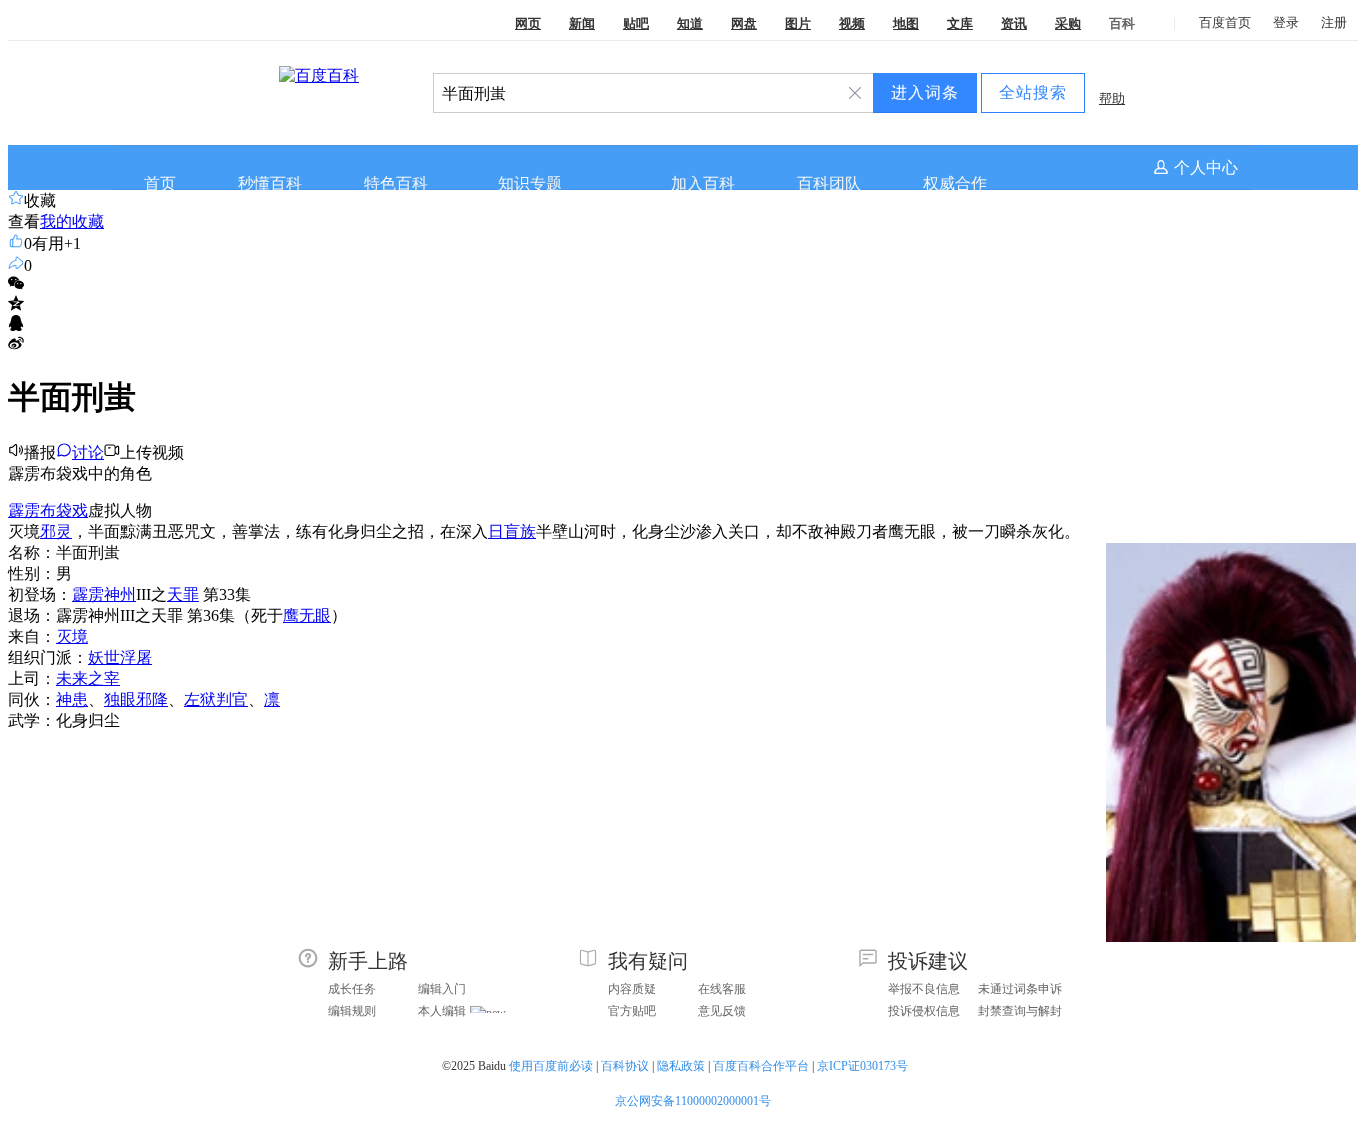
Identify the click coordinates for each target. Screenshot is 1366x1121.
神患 (72, 699)
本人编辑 (442, 1011)
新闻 (582, 23)
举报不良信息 (924, 989)
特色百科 (396, 183)
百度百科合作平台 (761, 1066)
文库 (960, 23)
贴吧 (636, 23)
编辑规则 (352, 1011)
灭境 (72, 636)
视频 (852, 23)
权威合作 (955, 183)
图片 (798, 23)
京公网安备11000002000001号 (693, 1101)
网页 (528, 23)
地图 (906, 23)
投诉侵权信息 (924, 1011)
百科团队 (829, 183)
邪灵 (56, 531)
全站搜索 (1033, 92)
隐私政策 (681, 1066)
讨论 (88, 452)
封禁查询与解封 (1020, 1011)
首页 (160, 183)
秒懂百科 (270, 183)
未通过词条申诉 (1020, 989)
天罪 (183, 594)
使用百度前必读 (551, 1066)
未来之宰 (88, 678)
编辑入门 (442, 989)
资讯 (1014, 23)
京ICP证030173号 (864, 1066)
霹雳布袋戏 (48, 510)
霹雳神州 (104, 594)
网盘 (744, 23)
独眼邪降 (136, 699)
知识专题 (530, 183)
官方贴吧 (632, 1011)
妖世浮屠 (120, 657)
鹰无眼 (307, 615)
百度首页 (1225, 22)
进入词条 (925, 92)
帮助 (1112, 98)
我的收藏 (72, 221)
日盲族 (512, 531)
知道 (690, 23)
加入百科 (703, 183)
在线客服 (722, 989)
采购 (1068, 23)
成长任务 (352, 989)
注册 (1334, 22)
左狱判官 (216, 699)
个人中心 (1206, 167)
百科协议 (625, 1066)
